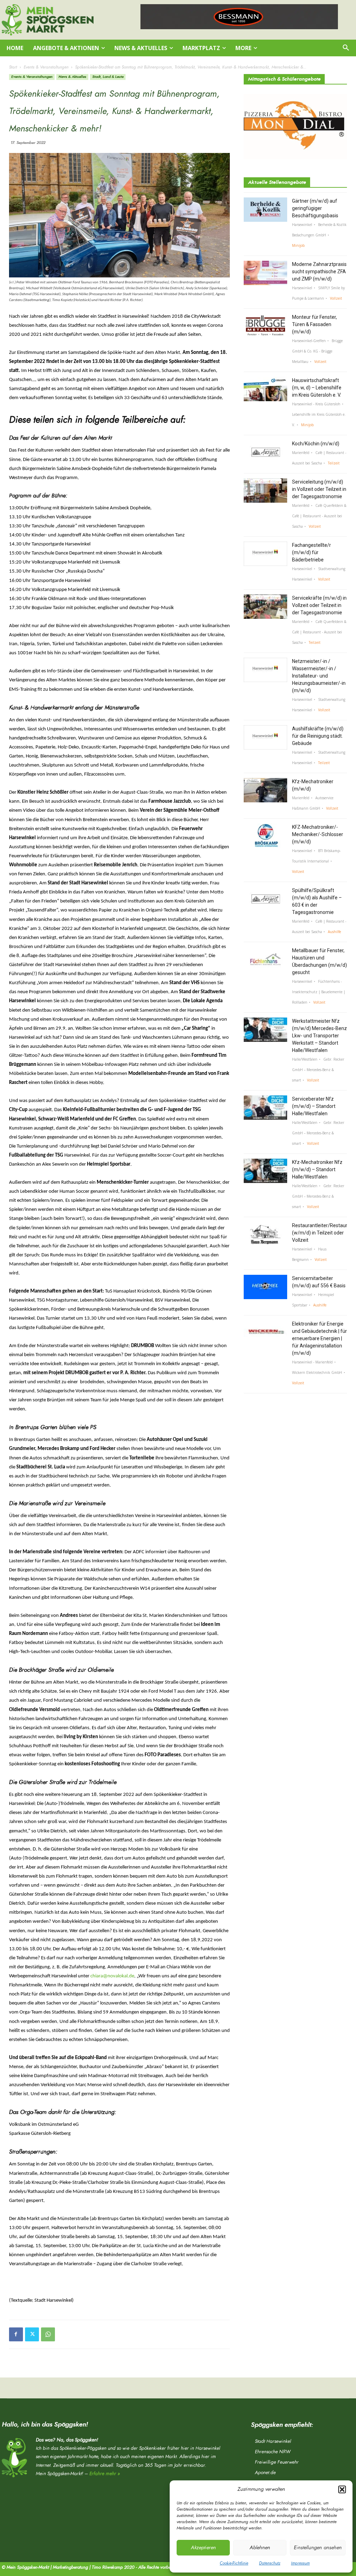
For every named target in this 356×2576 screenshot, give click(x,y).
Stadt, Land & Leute (108, 77)
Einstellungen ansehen (318, 2548)
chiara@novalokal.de (112, 1976)
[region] (239, 17)
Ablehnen (260, 2548)
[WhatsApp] (48, 2334)
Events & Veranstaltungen (46, 67)
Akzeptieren (203, 2548)
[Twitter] (32, 2334)
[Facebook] (16, 2334)
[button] (342, 2489)
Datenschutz (270, 2563)
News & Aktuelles (72, 77)
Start (13, 67)
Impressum (300, 2563)
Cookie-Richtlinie (234, 2563)
